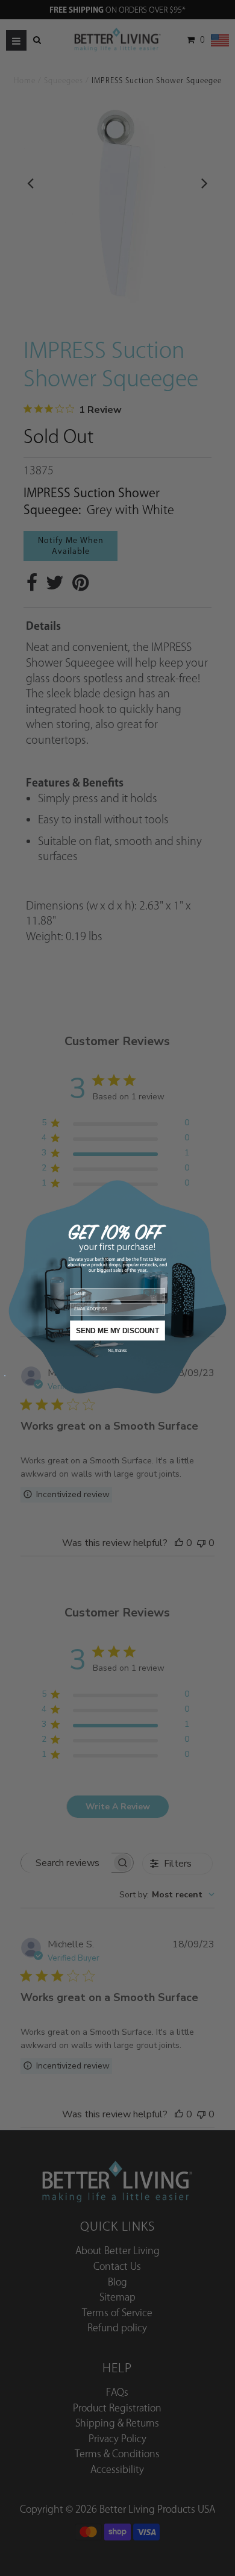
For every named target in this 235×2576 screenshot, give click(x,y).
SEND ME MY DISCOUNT (117, 1330)
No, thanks (117, 1350)
